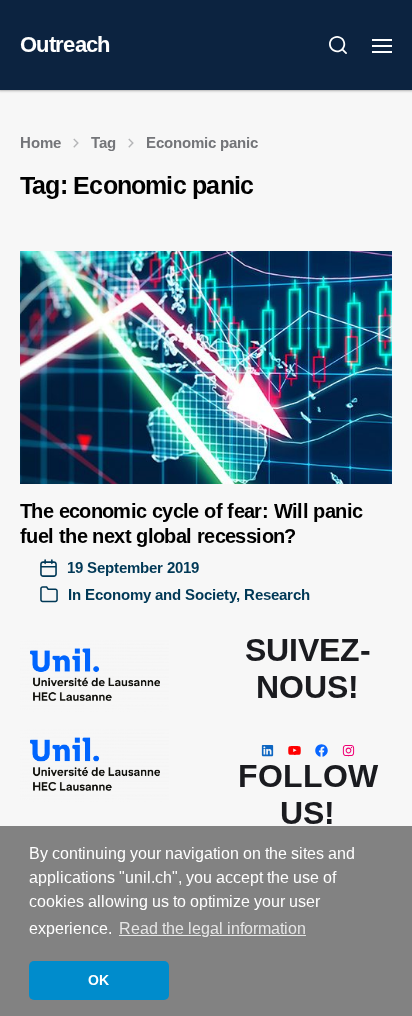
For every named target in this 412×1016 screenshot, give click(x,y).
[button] (338, 45)
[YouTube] (294, 750)
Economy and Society (160, 594)
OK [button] (98, 980)
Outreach (65, 45)
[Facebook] (321, 750)
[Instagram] (348, 750)
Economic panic (202, 142)
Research (277, 594)
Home (40, 142)
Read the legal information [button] (212, 928)
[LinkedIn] (267, 750)
